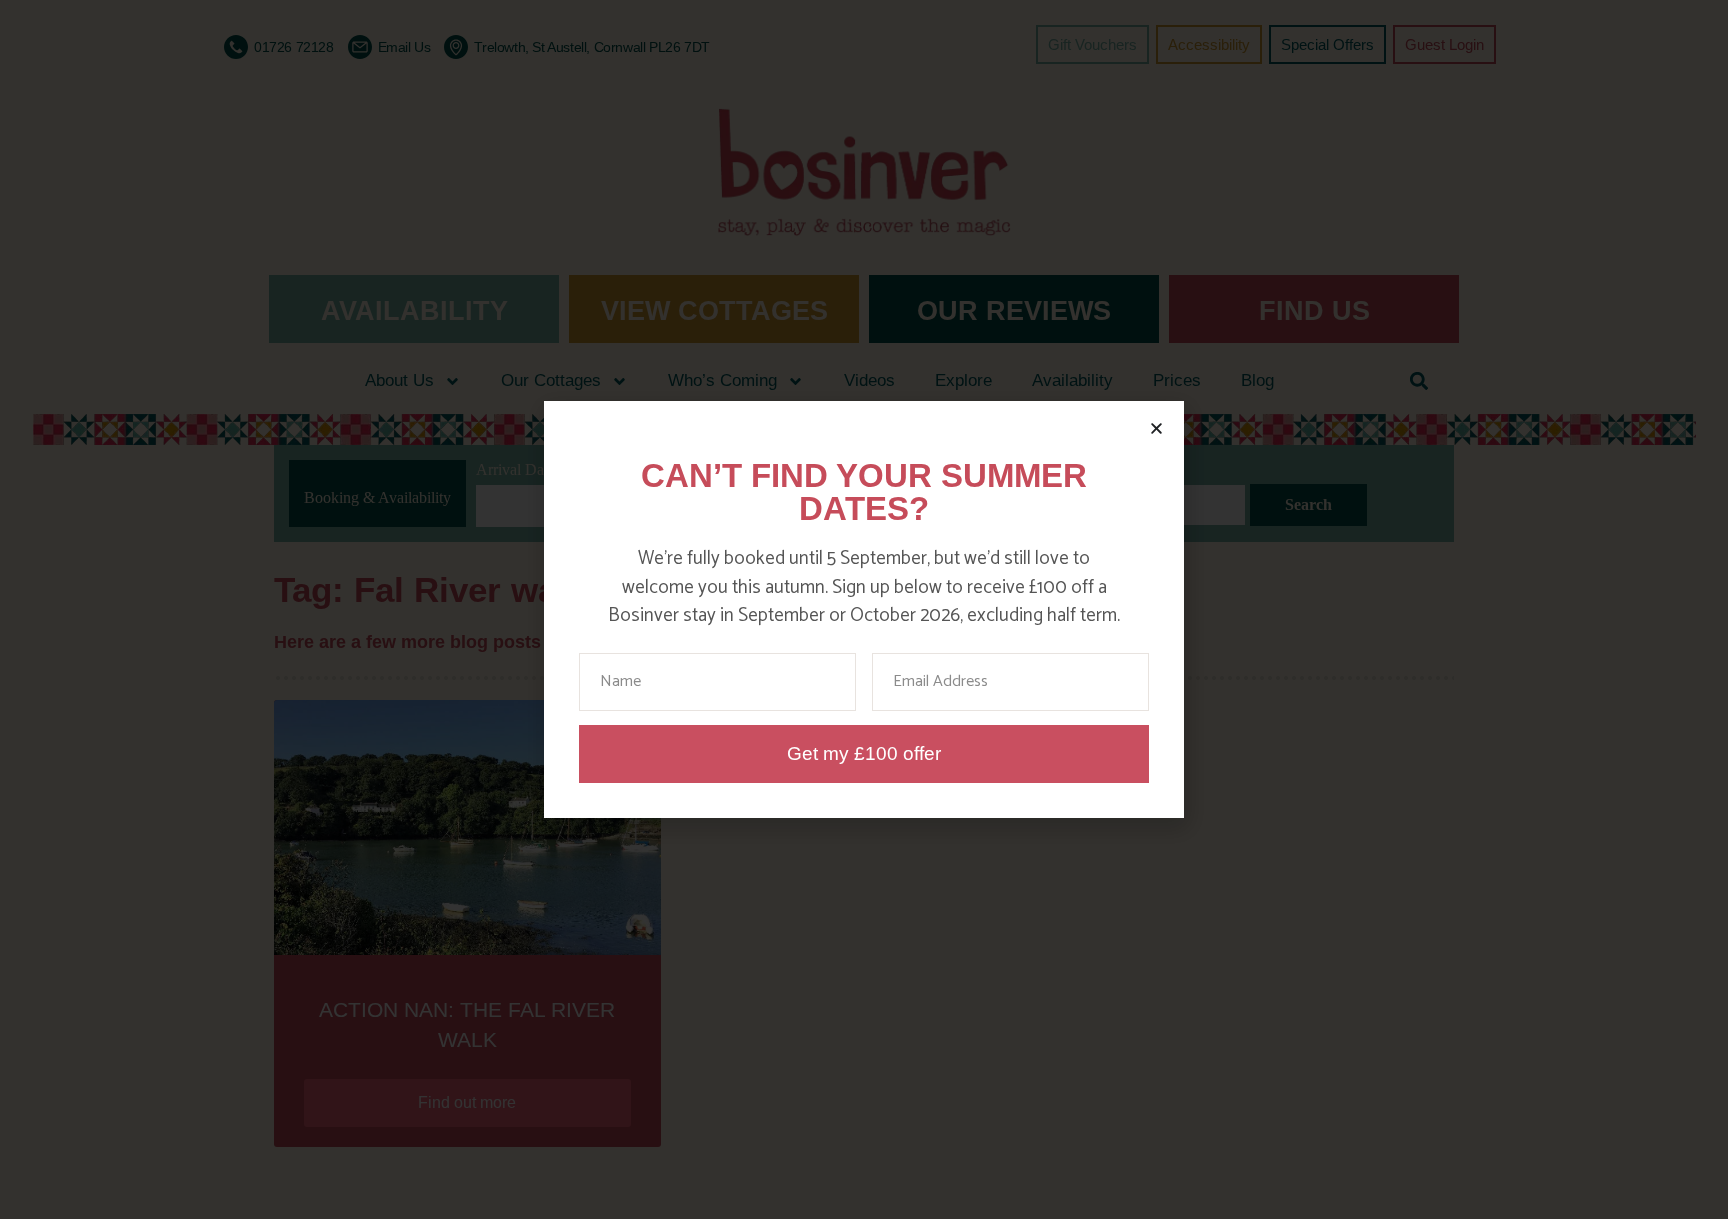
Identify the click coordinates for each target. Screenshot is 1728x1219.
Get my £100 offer (864, 753)
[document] (864, 609)
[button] (1156, 428)
